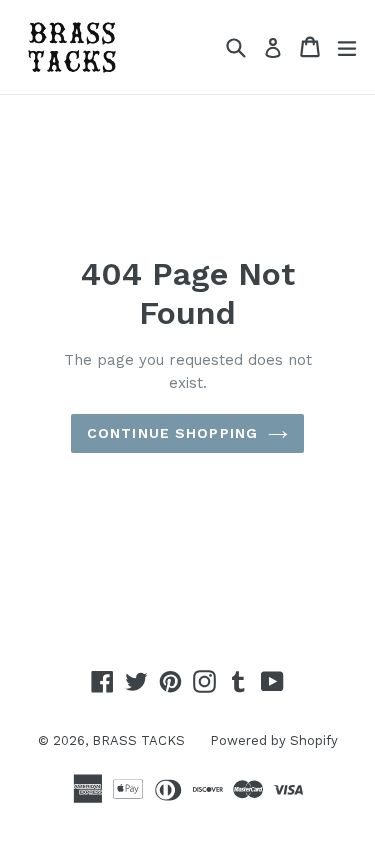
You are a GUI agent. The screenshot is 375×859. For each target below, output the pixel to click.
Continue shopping (172, 433)
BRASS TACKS (138, 740)
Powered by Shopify (274, 740)
